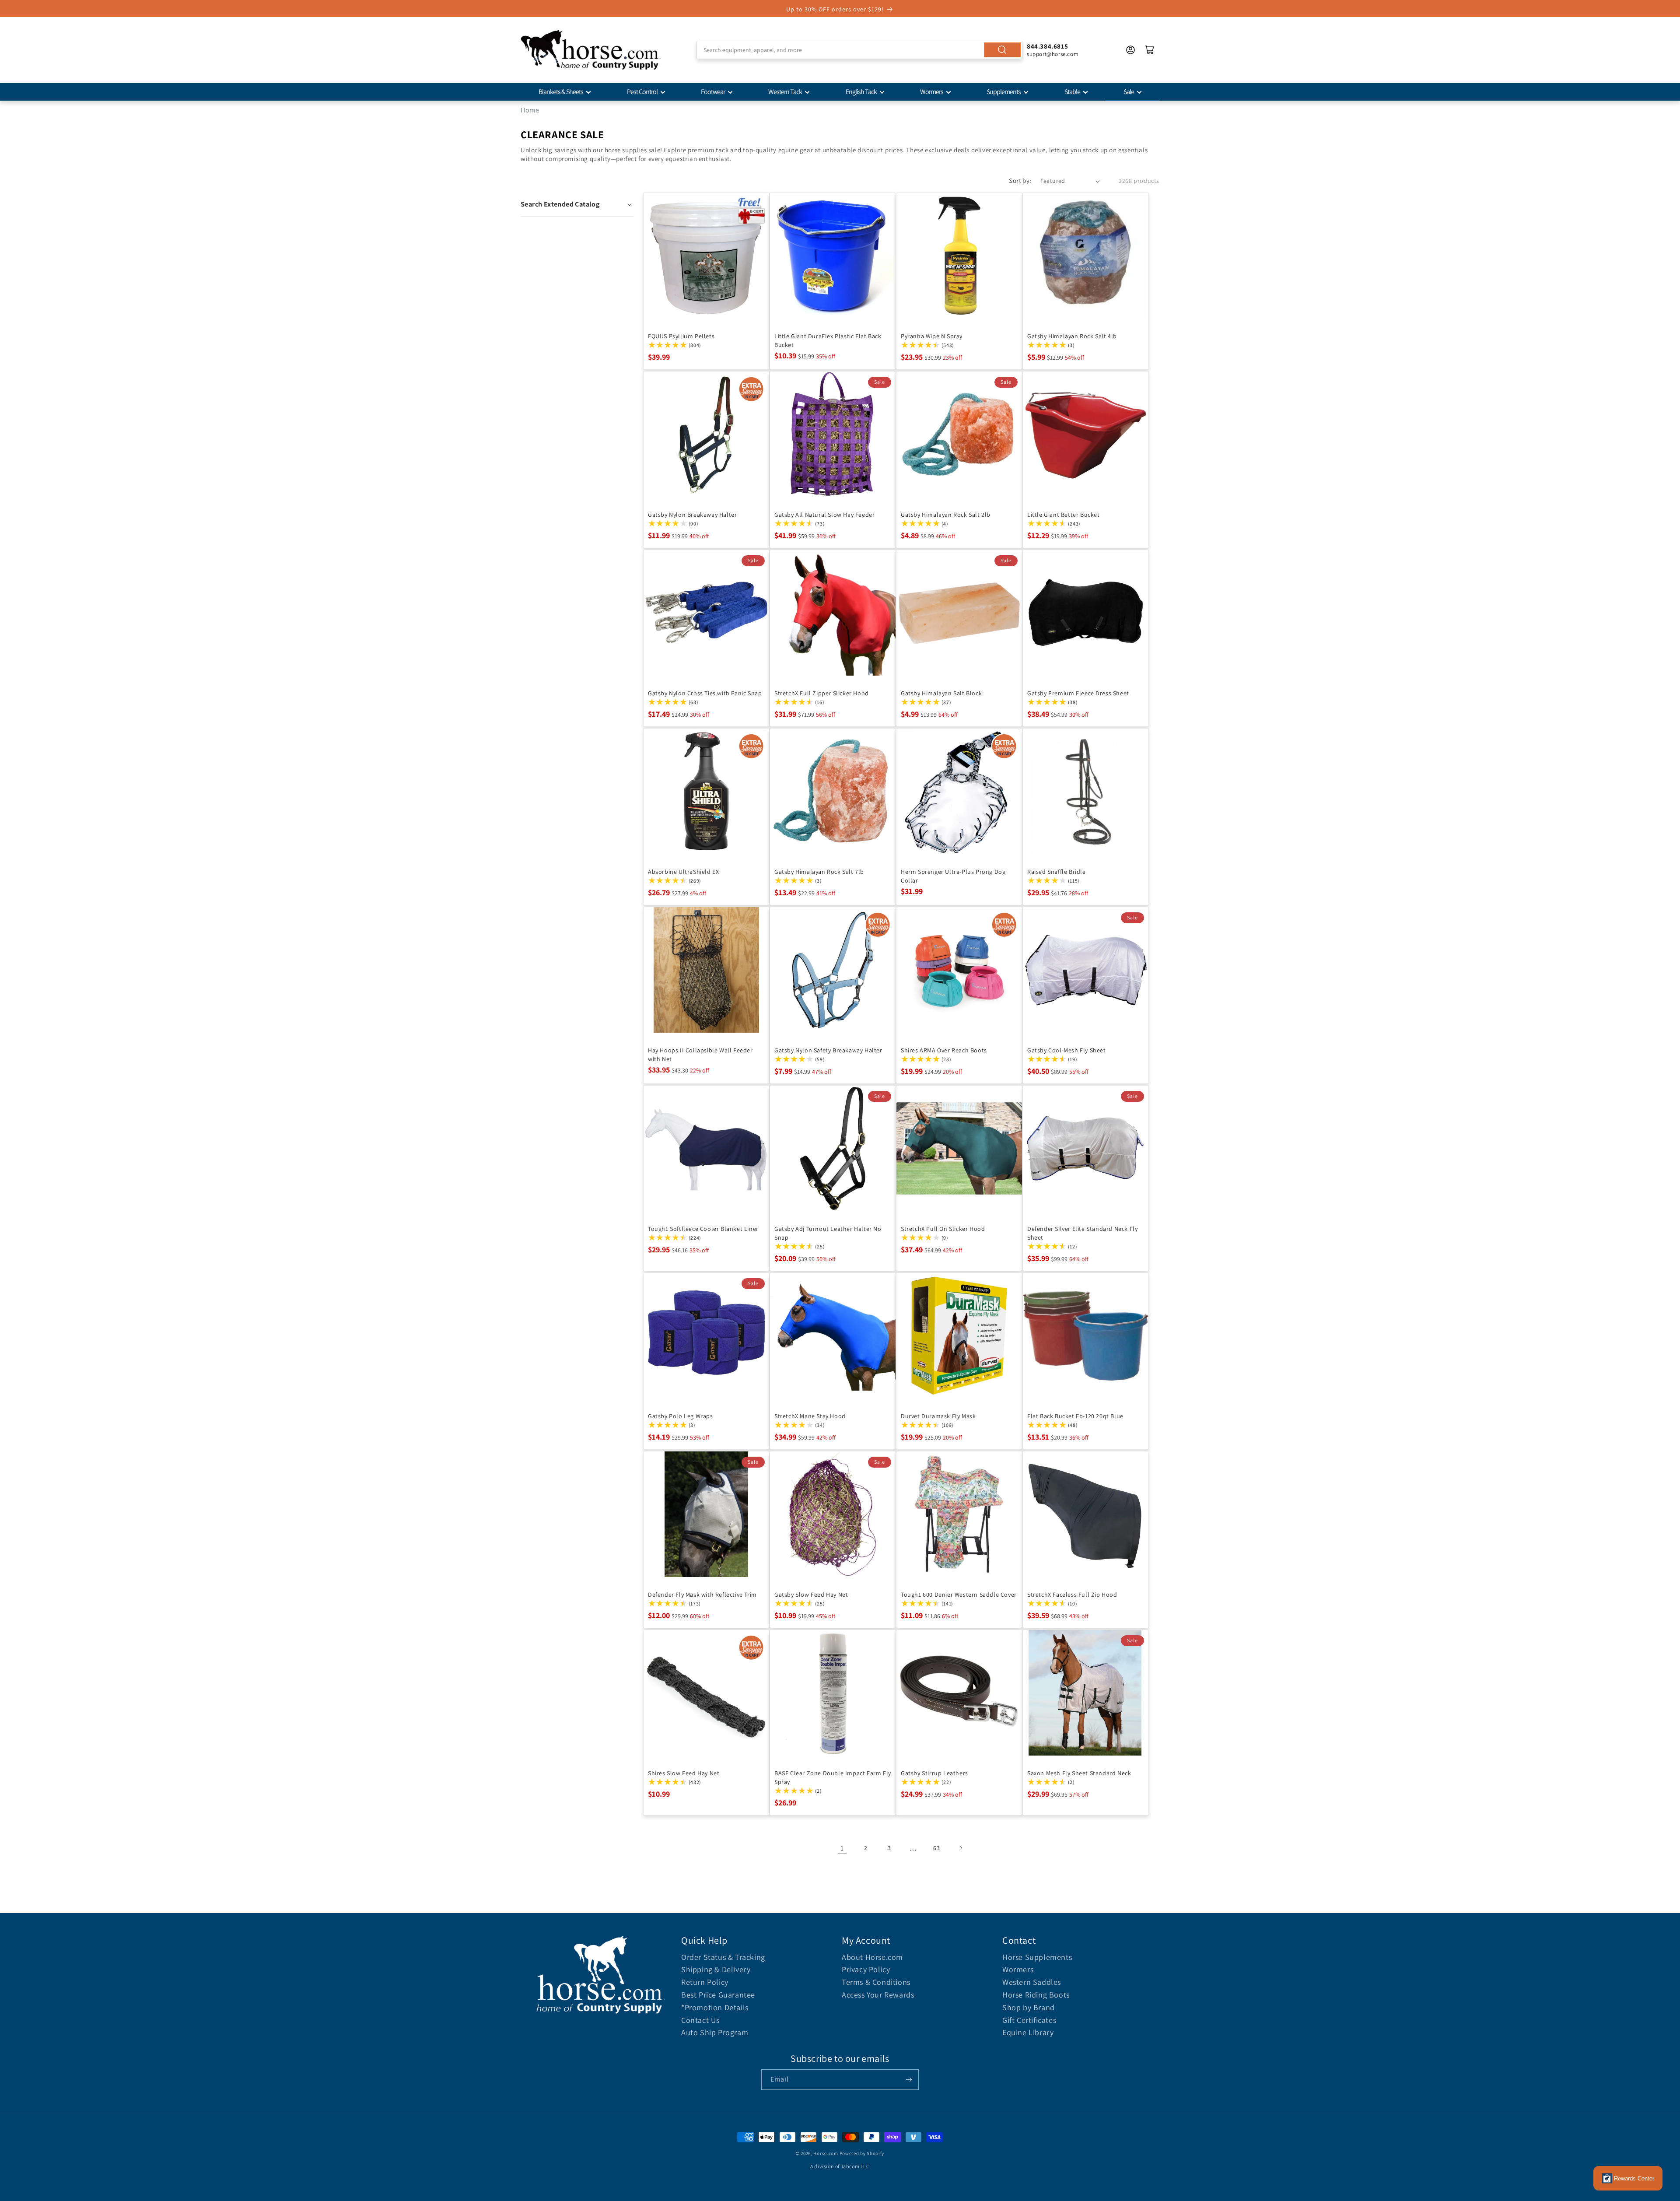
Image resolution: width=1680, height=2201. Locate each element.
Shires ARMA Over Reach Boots (944, 1050)
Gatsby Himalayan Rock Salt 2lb (946, 515)
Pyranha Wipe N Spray (932, 336)
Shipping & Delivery (716, 1969)
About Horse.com (872, 1957)
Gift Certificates (1029, 2020)
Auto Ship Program (715, 2032)
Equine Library (1028, 2032)
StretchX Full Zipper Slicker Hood (822, 693)
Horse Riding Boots (1036, 1995)
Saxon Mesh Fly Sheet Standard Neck (1079, 1773)
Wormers (932, 92)
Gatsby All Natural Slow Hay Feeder (824, 515)
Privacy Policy (866, 1969)
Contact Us (700, 2020)
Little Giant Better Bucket (1064, 515)
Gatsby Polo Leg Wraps (681, 1416)
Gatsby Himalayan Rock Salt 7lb (819, 872)
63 (936, 1848)
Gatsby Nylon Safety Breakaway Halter (828, 1050)
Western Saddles (1032, 1982)
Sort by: (1020, 180)
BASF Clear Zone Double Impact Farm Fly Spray (833, 1777)
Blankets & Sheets (561, 92)
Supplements (1004, 92)
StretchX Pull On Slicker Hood (943, 1229)
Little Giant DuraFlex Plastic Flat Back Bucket (828, 340)
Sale (1129, 92)
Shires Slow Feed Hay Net (684, 1773)
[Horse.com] (591, 50)
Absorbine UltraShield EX (683, 872)
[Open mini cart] (1150, 50)
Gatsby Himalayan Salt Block (941, 693)
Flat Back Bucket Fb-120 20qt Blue (1075, 1416)
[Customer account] (1130, 50)
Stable (1072, 92)
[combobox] (859, 50)
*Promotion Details (715, 2007)
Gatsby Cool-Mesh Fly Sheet (1067, 1050)
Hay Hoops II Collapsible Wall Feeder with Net (700, 1055)
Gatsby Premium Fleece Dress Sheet (1078, 693)
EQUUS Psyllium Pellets (681, 336)
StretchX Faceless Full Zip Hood (1072, 1595)
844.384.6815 (1047, 46)
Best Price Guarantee (718, 1995)
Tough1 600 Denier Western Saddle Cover (959, 1595)
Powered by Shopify (862, 2153)
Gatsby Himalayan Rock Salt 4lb (1072, 336)
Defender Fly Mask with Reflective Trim (702, 1595)
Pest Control (642, 92)
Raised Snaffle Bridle (1057, 872)
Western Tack (785, 92)
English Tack (861, 92)
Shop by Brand (1029, 2007)
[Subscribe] (909, 2080)
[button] (577, 204)
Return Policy (705, 1982)
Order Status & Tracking (723, 1957)
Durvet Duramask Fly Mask (938, 1416)
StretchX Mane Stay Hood (810, 1416)
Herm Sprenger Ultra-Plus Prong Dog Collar (953, 876)
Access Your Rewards (878, 1995)
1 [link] (842, 1848)
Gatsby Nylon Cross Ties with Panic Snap (705, 693)
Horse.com (826, 2153)
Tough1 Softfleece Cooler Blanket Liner (703, 1229)
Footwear (713, 92)
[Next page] (960, 1848)
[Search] (1002, 50)
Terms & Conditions (876, 1982)
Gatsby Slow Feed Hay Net (811, 1595)
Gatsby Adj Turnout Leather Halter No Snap (828, 1233)
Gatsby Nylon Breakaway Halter (692, 515)
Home (530, 110)
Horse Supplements (1037, 1957)
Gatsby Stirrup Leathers (934, 1773)
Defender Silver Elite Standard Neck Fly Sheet (1082, 1233)
